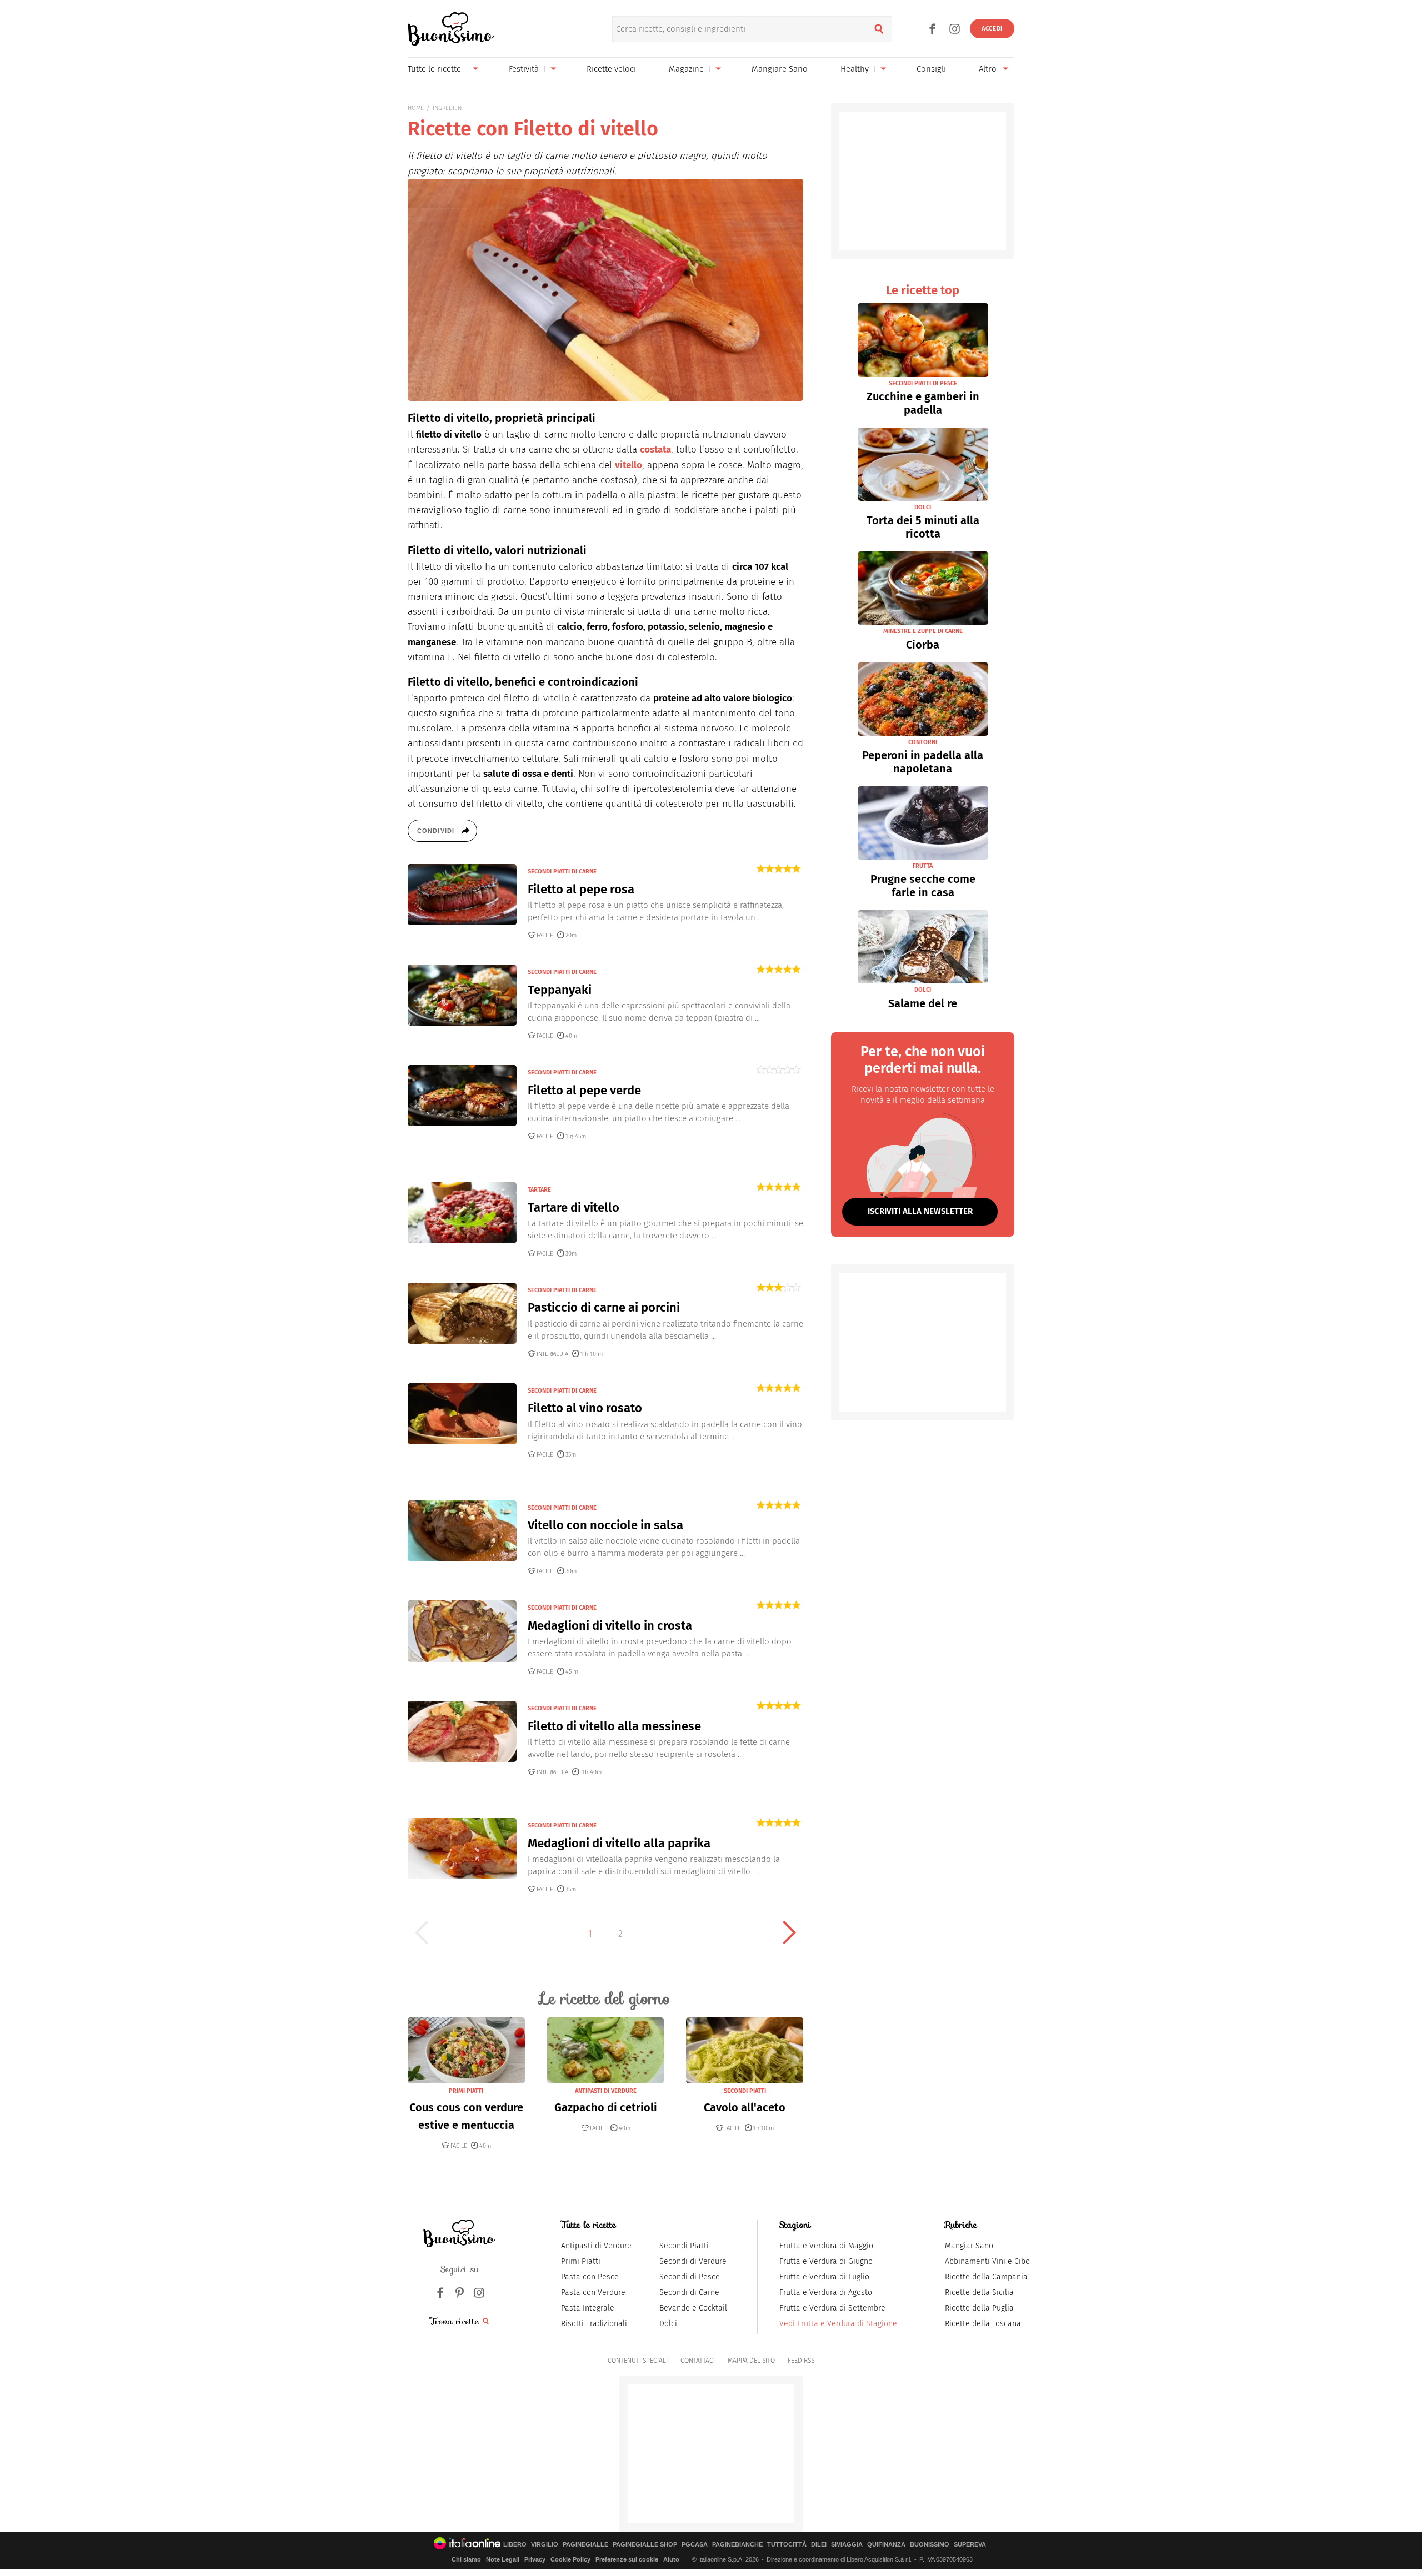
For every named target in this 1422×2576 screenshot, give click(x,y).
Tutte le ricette (434, 69)
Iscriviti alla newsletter (920, 1211)
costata (655, 450)
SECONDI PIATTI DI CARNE (562, 872)
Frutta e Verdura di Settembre (832, 2308)
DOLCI (923, 507)
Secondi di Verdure (693, 2261)
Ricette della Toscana (983, 2324)
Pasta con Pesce (590, 2277)
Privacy (535, 2559)
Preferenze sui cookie (627, 2559)
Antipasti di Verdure (596, 2246)
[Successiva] (789, 1932)
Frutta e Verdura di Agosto (826, 2293)
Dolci (668, 2324)
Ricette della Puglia (979, 2308)
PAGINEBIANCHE (737, 2545)
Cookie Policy (570, 2559)
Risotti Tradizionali (594, 2324)
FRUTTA (923, 866)
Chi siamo (466, 2559)
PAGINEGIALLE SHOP (645, 2545)
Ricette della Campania (986, 2277)
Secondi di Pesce (690, 2277)
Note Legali (503, 2559)
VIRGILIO (545, 2545)
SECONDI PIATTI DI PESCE (923, 383)
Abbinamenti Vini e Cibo (987, 2261)
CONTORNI (923, 742)
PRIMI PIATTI (466, 2091)
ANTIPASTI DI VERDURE (606, 2091)
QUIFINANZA (886, 2545)
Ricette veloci (611, 69)
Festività (524, 69)
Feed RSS (801, 2361)
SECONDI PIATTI (745, 2091)
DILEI (819, 2545)
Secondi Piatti (684, 2246)
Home (416, 108)
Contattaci (698, 2361)
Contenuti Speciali (638, 2361)
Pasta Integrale (588, 2308)
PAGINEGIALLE (585, 2545)
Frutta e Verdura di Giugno (826, 2261)
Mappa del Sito (751, 2361)
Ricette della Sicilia (979, 2293)
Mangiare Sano (780, 69)
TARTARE (539, 1190)
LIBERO (515, 2545)
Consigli (931, 69)
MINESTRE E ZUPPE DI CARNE (923, 631)
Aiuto (671, 2559)
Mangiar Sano (969, 2246)
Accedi (992, 29)
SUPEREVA (970, 2545)
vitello (629, 465)
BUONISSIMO (930, 2545)
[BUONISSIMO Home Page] (451, 29)
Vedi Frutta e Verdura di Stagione (838, 2324)
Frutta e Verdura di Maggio (826, 2246)
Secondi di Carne (689, 2293)
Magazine (686, 69)
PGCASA (695, 2545)
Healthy (855, 69)
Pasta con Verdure (593, 2293)
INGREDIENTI (449, 108)
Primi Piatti (581, 2261)
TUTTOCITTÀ (787, 2545)
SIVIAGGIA (847, 2545)
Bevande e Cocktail (693, 2308)
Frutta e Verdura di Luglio (824, 2277)
